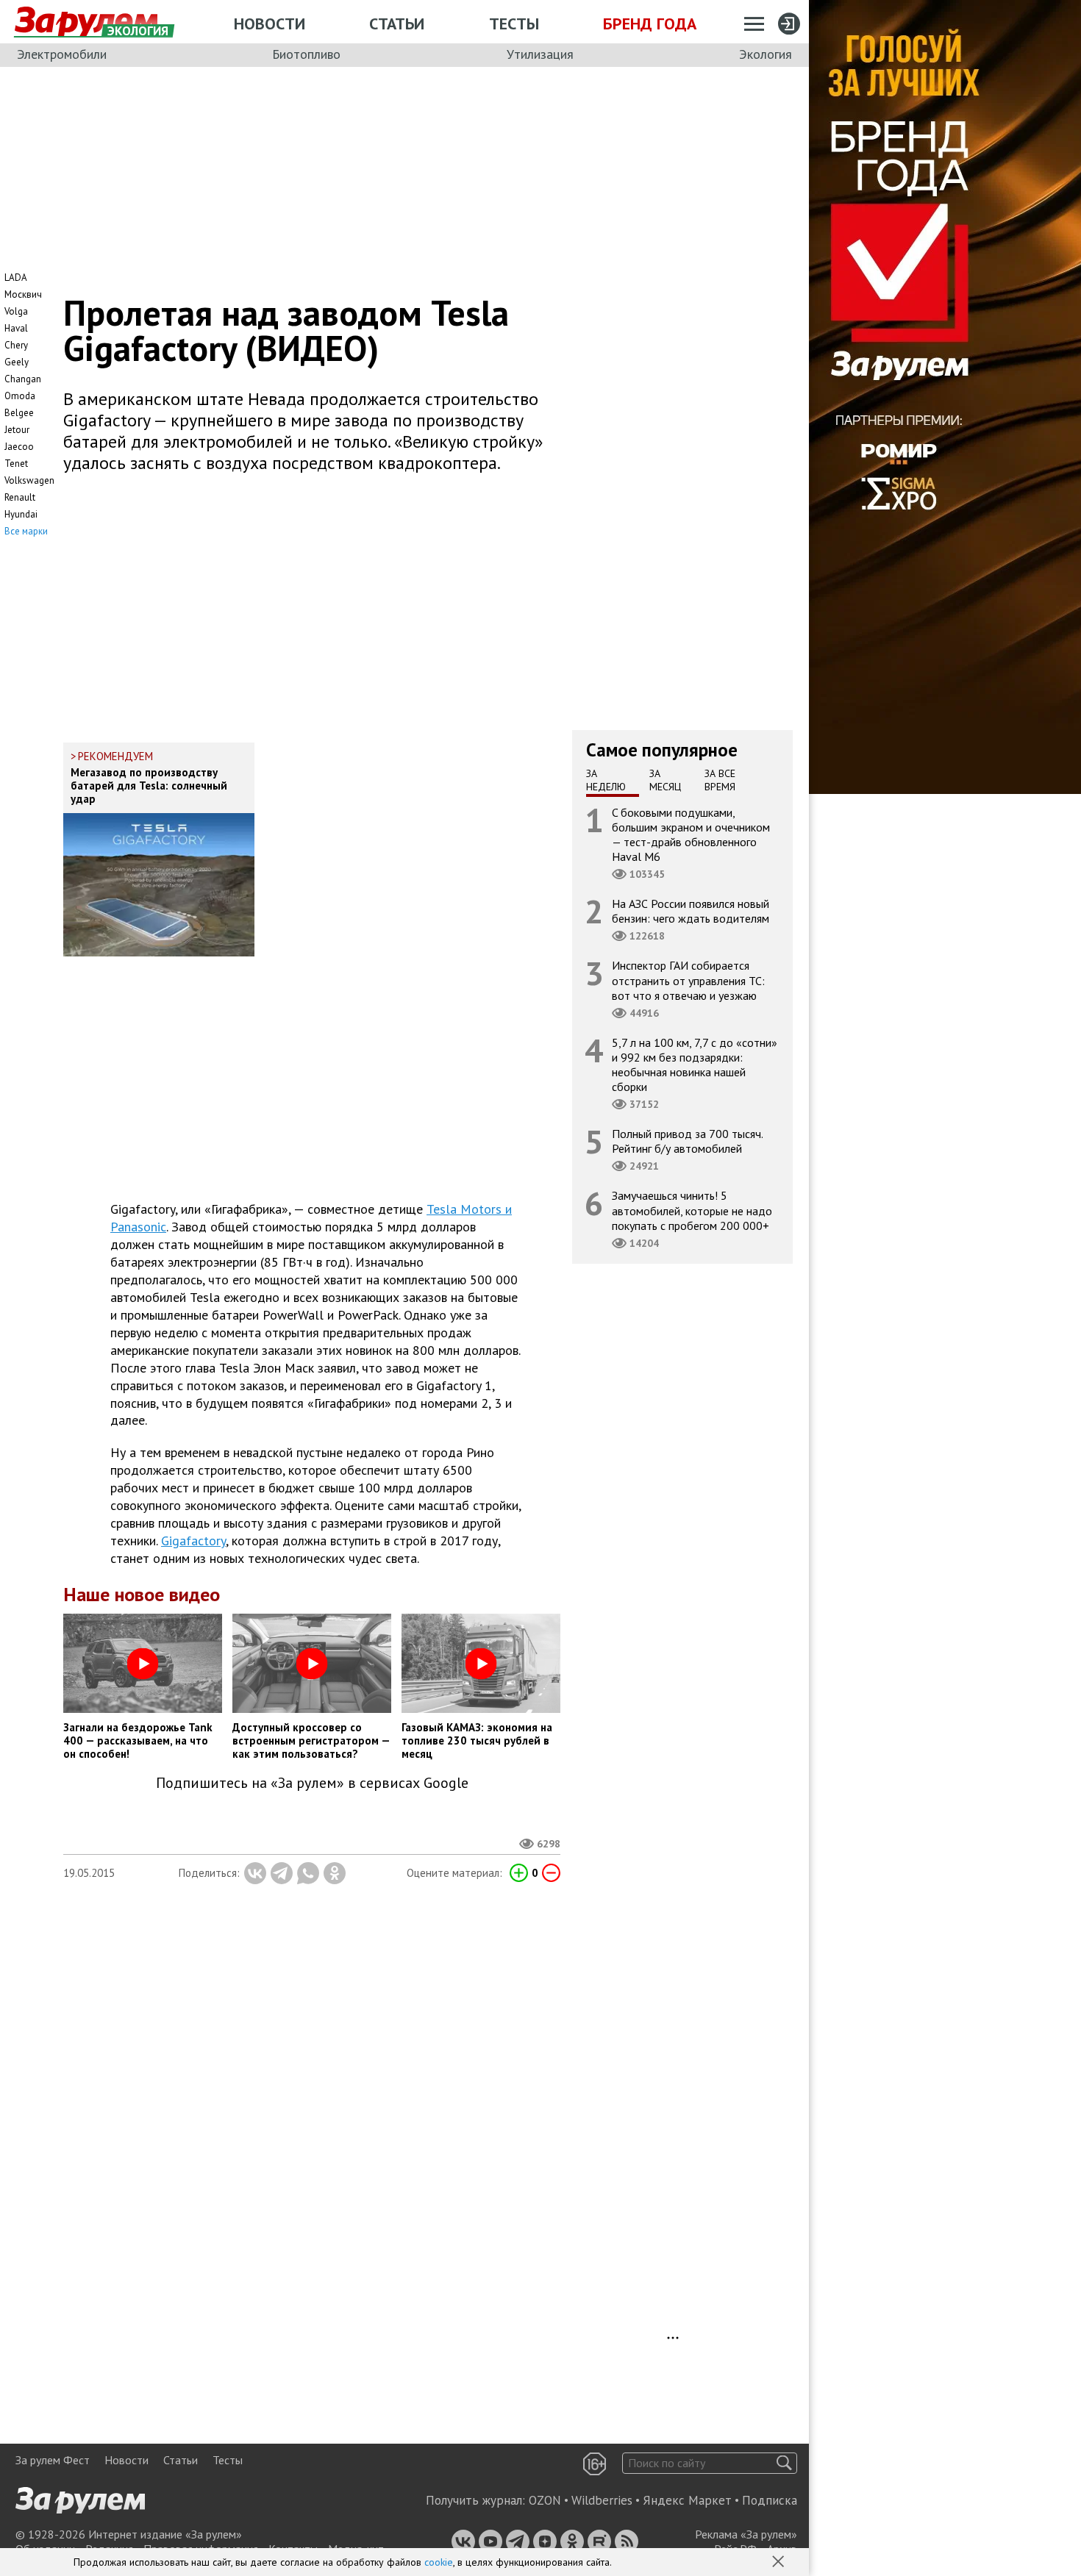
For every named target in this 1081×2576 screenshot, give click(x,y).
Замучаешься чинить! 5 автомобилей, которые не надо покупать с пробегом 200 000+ (692, 1210)
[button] (779, 2563)
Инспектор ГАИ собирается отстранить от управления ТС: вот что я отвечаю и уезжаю (688, 980)
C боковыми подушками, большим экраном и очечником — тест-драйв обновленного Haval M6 (691, 834)
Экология (766, 54)
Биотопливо (306, 54)
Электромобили (62, 54)
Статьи (397, 24)
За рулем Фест (53, 2460)
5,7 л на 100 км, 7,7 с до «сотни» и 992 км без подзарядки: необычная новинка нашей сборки (695, 1064)
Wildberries (602, 2500)
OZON (545, 2500)
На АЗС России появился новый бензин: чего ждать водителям (691, 911)
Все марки (26, 531)
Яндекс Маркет (687, 2500)
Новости (270, 24)
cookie (439, 2562)
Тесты (514, 24)
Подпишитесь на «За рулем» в (312, 1783)
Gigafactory (193, 1541)
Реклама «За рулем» (746, 2534)
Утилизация (540, 54)
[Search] (784, 2463)
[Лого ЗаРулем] (86, 22)
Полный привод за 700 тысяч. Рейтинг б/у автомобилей (688, 1141)
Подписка (770, 2500)
